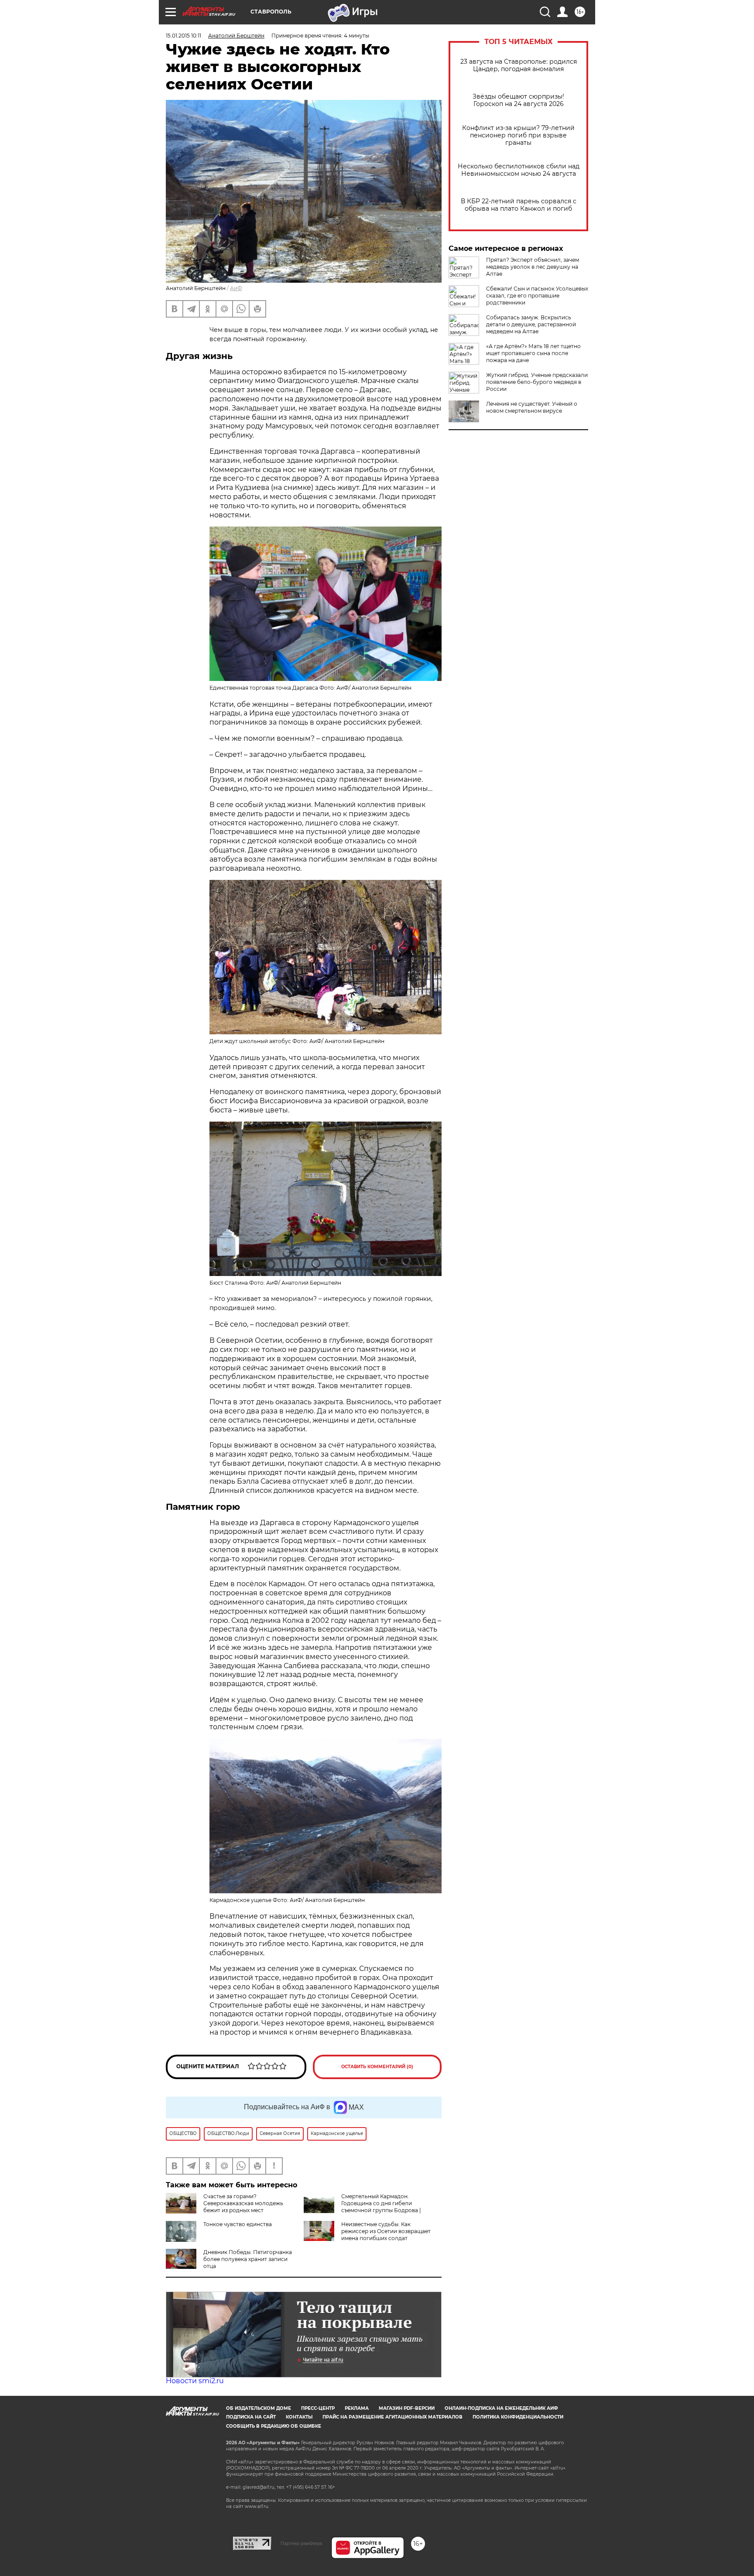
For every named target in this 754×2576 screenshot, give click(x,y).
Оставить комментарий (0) (377, 2067)
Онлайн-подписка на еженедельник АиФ (501, 2408)
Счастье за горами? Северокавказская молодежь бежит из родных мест (243, 2203)
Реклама (357, 2408)
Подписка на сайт (251, 2417)
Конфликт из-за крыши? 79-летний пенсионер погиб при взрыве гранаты (518, 135)
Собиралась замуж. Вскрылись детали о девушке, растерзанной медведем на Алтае (531, 324)
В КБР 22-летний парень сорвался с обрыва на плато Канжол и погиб (519, 205)
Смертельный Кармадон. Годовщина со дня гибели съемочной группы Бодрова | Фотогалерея (362, 2207)
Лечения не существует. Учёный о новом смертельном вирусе (532, 407)
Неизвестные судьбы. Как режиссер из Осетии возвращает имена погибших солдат (386, 2231)
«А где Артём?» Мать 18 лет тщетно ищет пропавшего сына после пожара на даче (533, 353)
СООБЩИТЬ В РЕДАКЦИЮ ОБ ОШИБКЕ (274, 2426)
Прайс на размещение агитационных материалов (392, 2417)
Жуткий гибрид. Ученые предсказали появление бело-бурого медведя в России (537, 382)
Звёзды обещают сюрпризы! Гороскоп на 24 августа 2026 (518, 100)
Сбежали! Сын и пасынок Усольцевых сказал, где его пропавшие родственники (537, 296)
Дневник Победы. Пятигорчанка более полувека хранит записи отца (248, 2259)
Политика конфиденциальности (518, 2417)
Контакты (299, 2417)
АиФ (236, 288)
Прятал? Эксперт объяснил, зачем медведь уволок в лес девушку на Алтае (533, 267)
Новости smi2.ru (195, 2381)
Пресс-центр (318, 2408)
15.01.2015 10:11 (183, 36)
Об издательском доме (259, 2408)
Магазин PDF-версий (407, 2408)
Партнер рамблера (301, 2543)
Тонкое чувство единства (238, 2224)
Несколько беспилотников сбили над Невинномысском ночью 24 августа (519, 170)
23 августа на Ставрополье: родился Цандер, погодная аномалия (519, 65)
